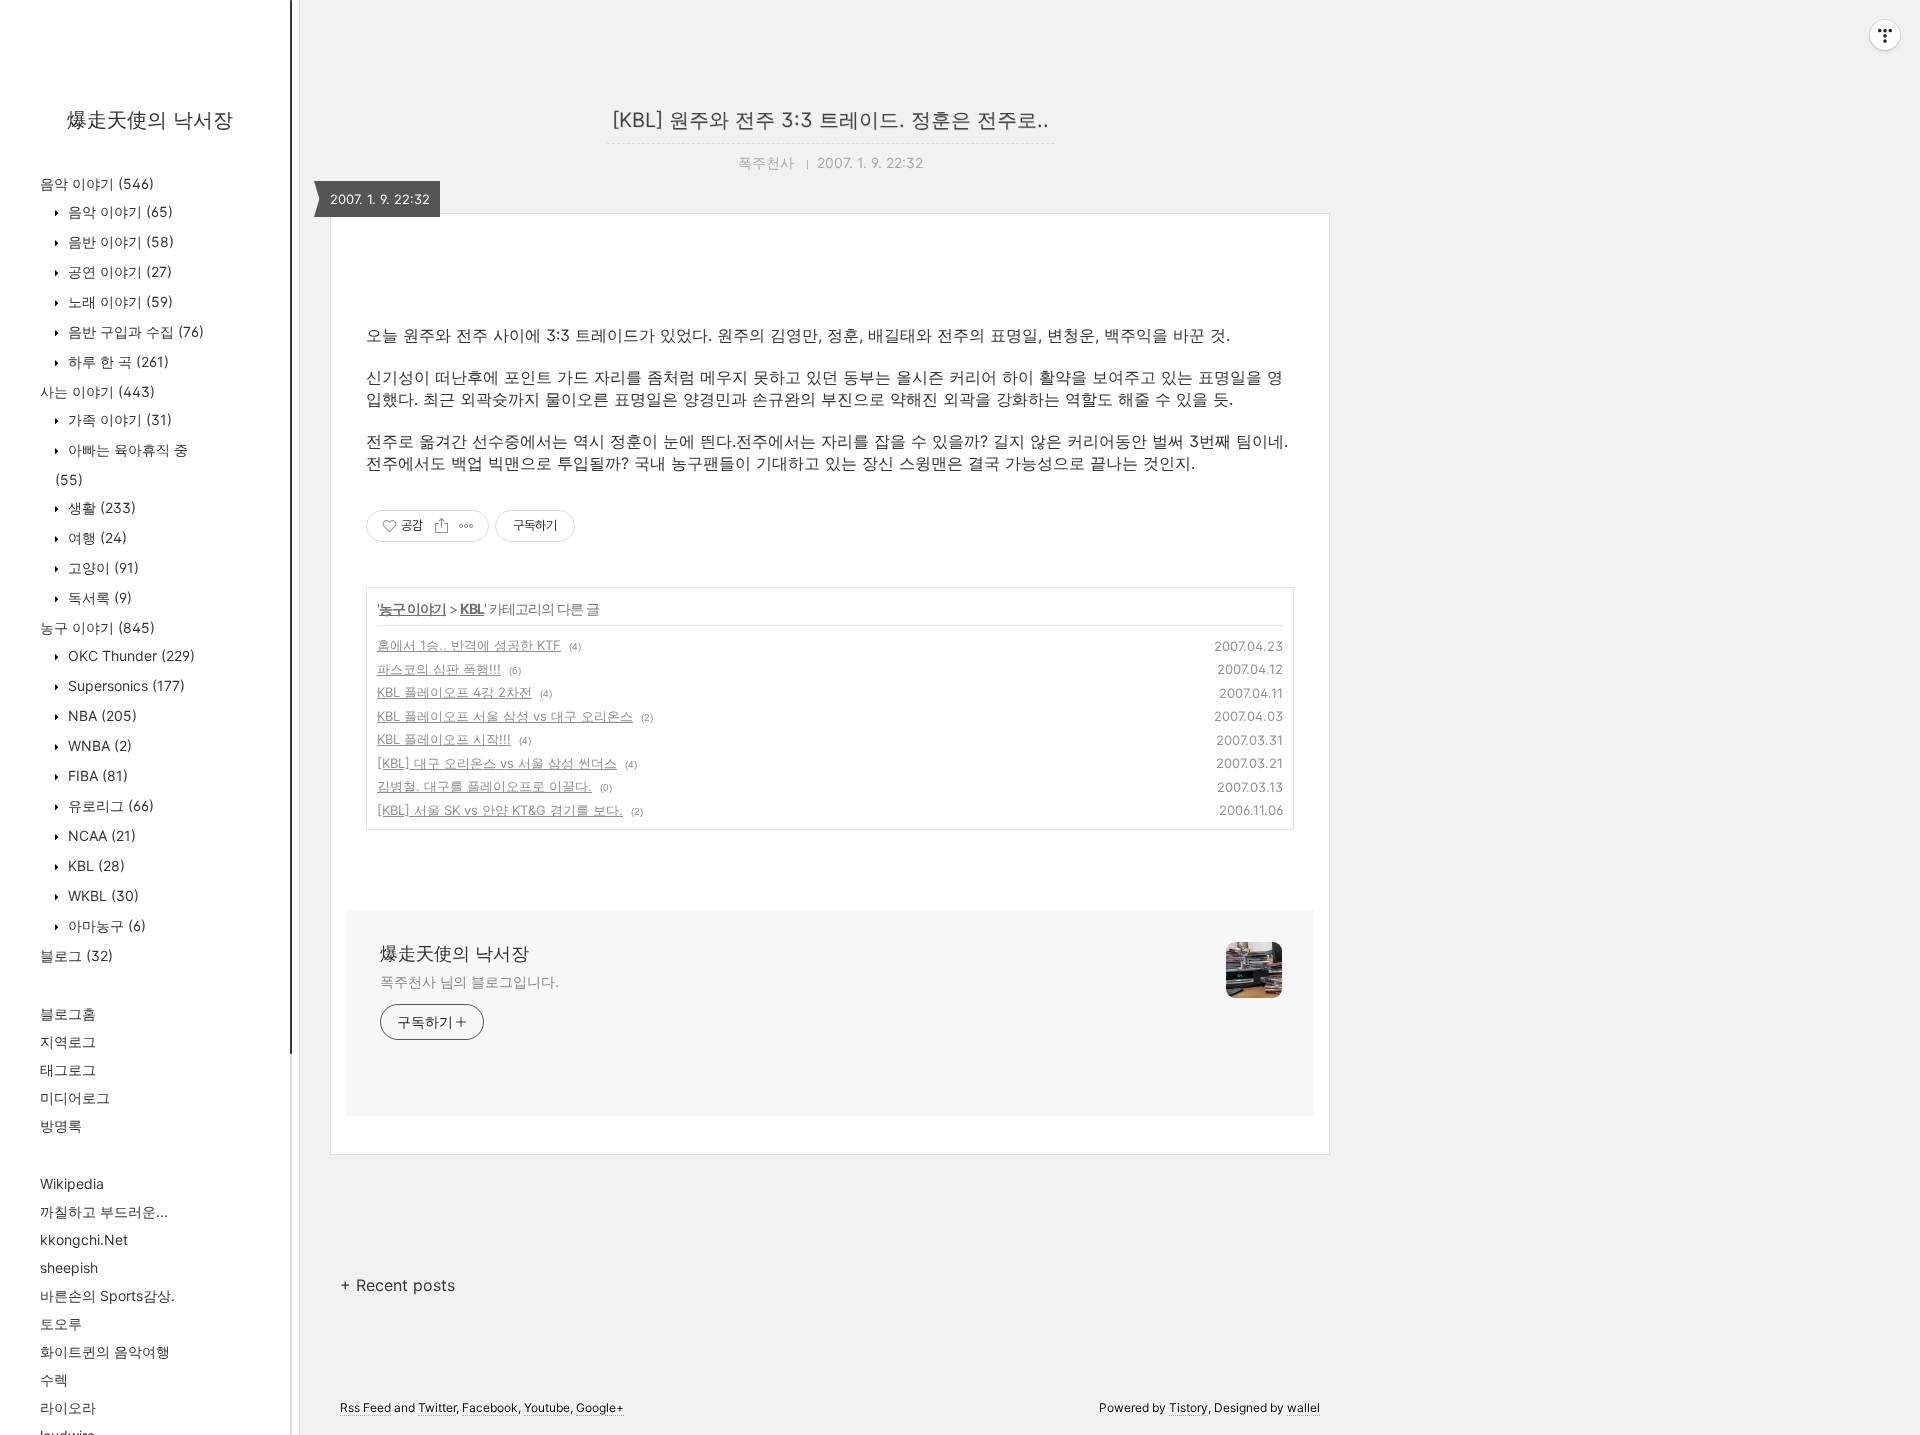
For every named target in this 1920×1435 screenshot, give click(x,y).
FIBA (96, 775)
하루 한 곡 (116, 361)
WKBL (101, 895)
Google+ (600, 1407)
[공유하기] (441, 526)
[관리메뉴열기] (1885, 35)
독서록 (98, 597)
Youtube (547, 1407)
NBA (100, 715)
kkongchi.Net (84, 1239)
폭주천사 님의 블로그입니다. (469, 981)
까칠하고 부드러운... (104, 1211)
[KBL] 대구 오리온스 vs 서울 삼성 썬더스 (497, 763)
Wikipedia (72, 1183)
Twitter (437, 1407)
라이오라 (68, 1407)
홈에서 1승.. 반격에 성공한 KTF (469, 645)
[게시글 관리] (466, 526)
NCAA (100, 835)
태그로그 (68, 1069)
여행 (95, 537)
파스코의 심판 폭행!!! (439, 669)
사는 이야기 (97, 391)
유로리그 (109, 805)
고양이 (101, 567)
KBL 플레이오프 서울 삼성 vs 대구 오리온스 (505, 716)
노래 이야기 (118, 301)
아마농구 (105, 925)
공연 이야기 (118, 271)
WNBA (98, 745)
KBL (94, 865)
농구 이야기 (97, 627)
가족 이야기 (118, 419)
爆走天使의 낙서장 (150, 120)
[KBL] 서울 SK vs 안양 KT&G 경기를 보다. (500, 810)
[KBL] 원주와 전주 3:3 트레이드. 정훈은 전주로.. (830, 120)
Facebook (490, 1407)
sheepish (69, 1267)
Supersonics (124, 685)
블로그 (76, 955)
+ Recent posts (397, 1285)
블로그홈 (68, 1013)
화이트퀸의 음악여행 (105, 1351)
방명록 (61, 1125)
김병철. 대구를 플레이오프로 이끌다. (484, 786)
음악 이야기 (97, 183)
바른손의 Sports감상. (107, 1295)
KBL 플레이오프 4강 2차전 (454, 692)
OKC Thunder (129, 655)
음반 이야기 (119, 241)
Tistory (1188, 1407)
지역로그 (68, 1041)
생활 (100, 507)
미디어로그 (75, 1097)
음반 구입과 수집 (134, 331)
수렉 (54, 1379)
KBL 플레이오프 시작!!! (444, 739)
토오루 (61, 1323)
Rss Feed (365, 1407)
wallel (1303, 1407)
